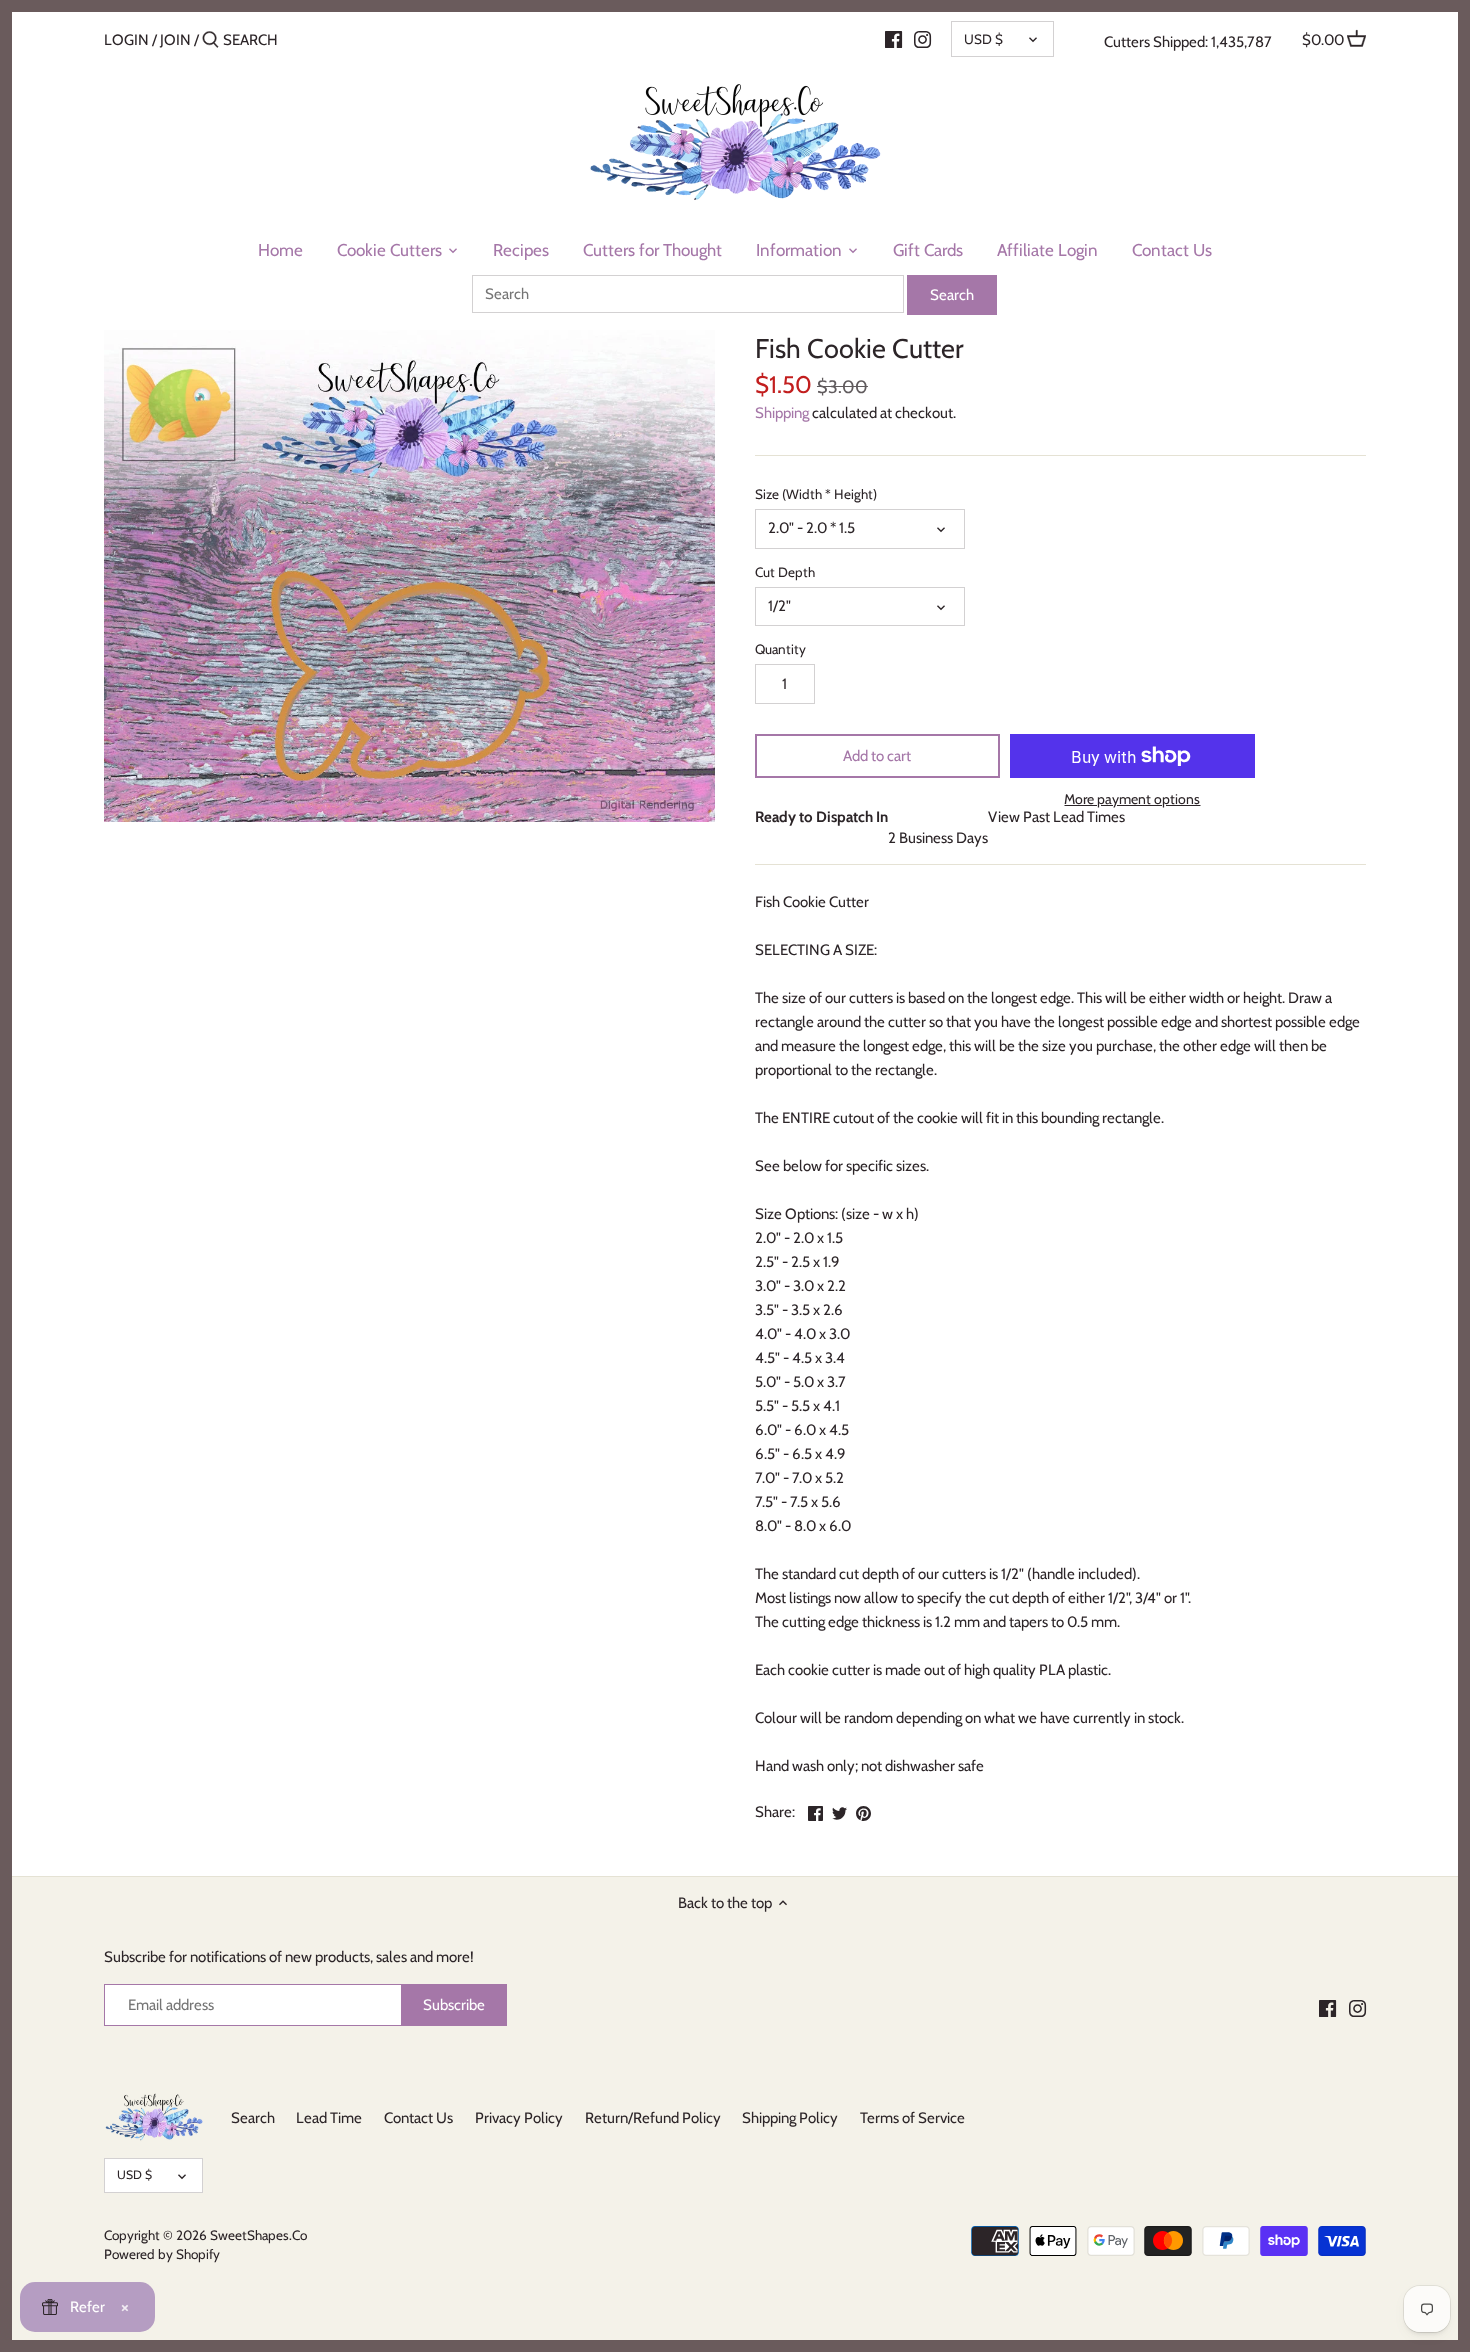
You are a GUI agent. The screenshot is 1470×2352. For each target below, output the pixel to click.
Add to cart (877, 756)
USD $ (983, 39)
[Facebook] (893, 39)
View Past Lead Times (1056, 817)
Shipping (782, 413)
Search (253, 2118)
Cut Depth (785, 572)
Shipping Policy (790, 2118)
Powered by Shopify (162, 2254)
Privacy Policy (519, 2118)
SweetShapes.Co (258, 2235)
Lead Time (329, 2118)
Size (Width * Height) (816, 494)
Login (126, 40)
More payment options (1132, 799)
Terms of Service (912, 2118)
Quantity (780, 649)
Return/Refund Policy (653, 2118)
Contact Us (418, 2118)
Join (175, 40)
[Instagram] (922, 39)
